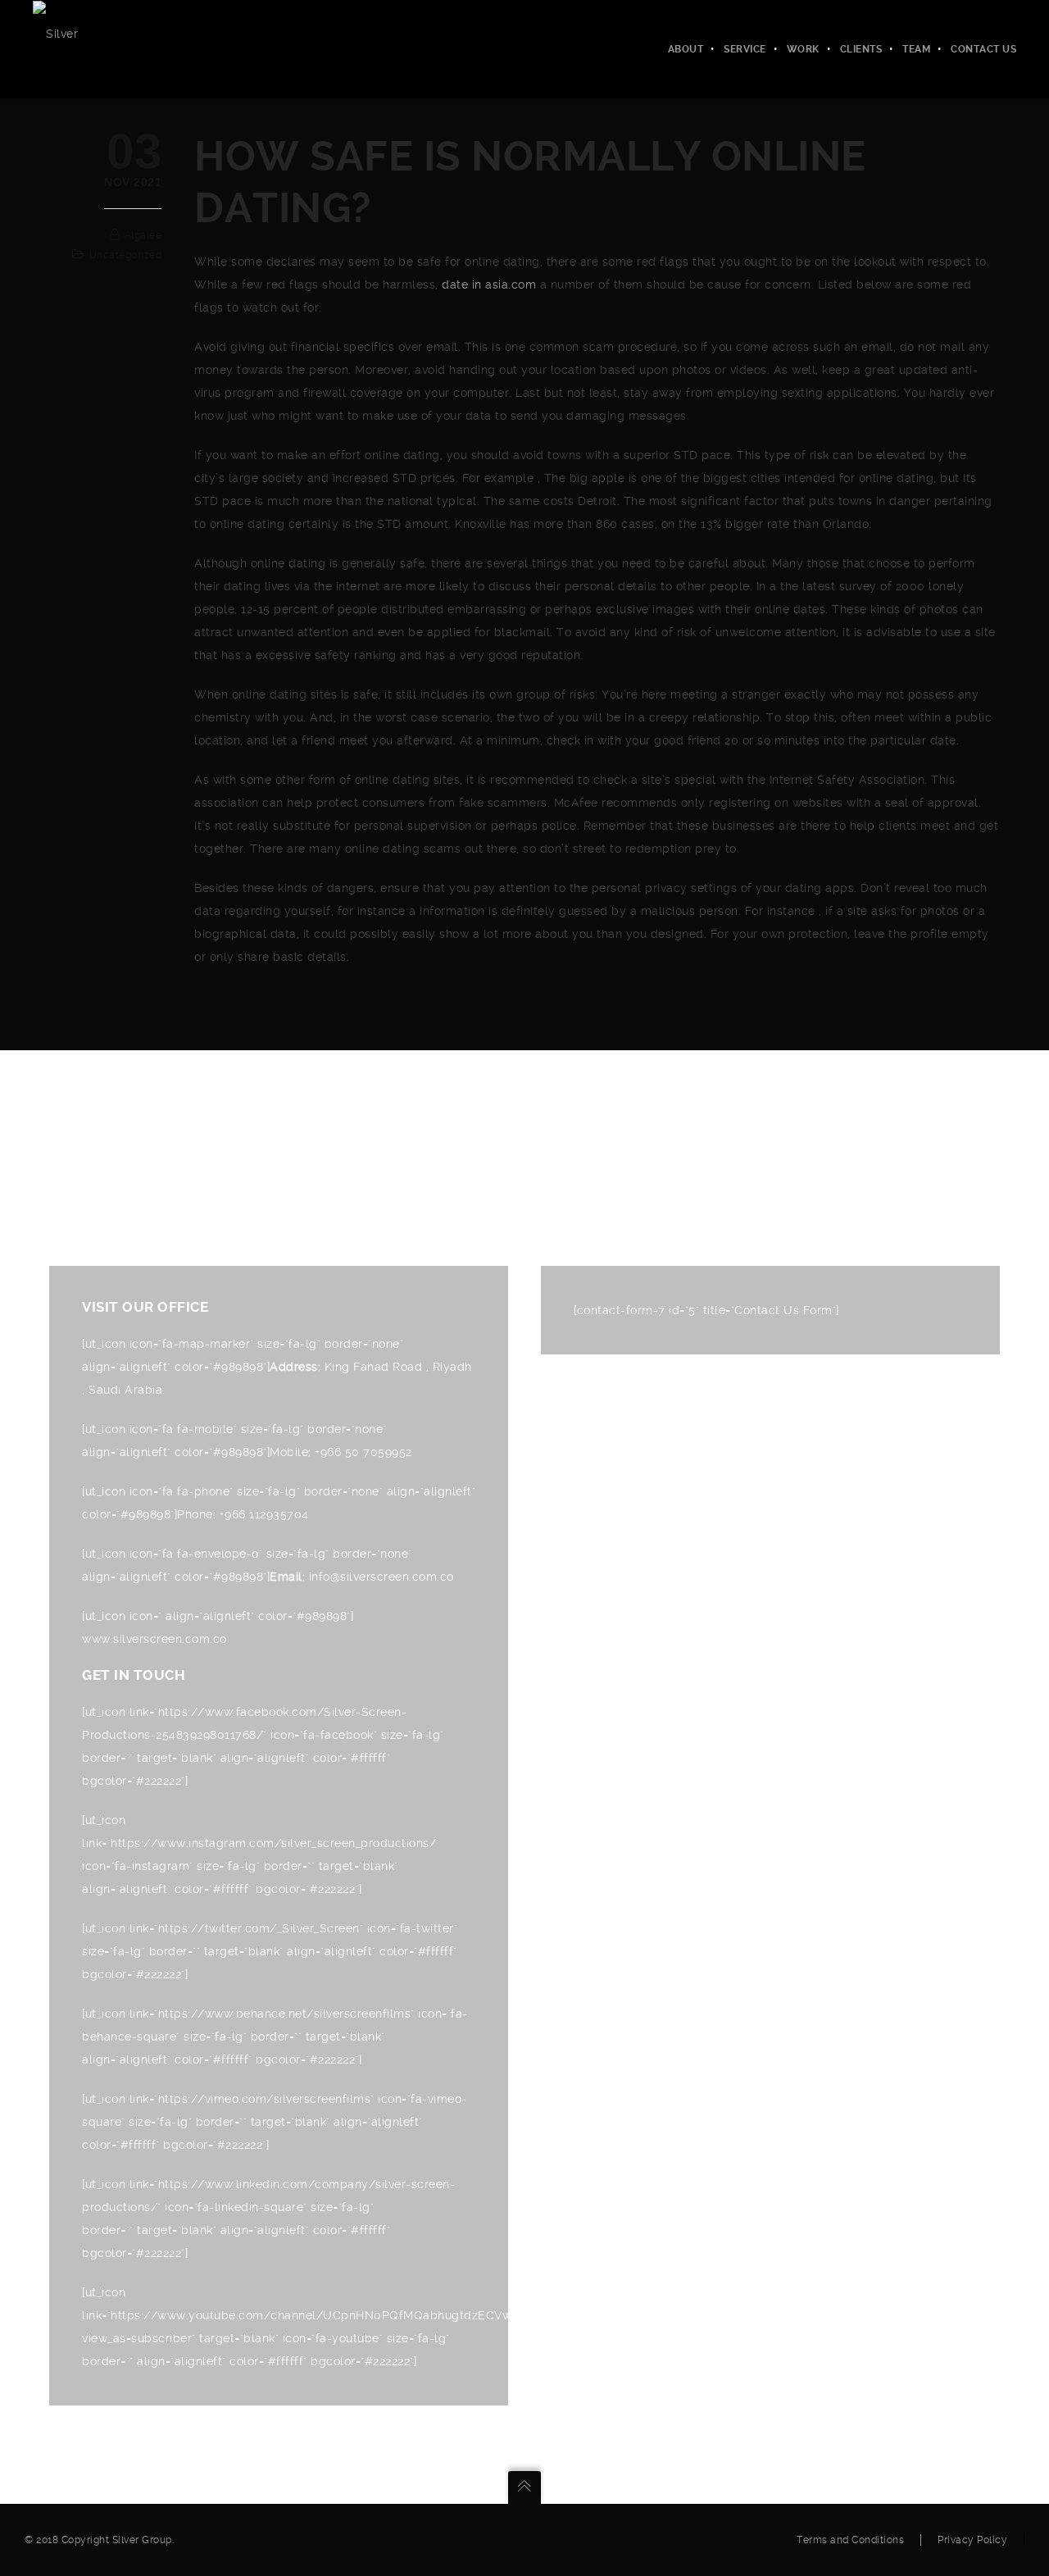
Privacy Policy (972, 2540)
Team (916, 49)
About (686, 49)
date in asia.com (489, 284)
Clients (861, 49)
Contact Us (983, 49)
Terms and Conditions (850, 2540)
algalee (143, 235)
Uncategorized (126, 255)
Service (745, 49)
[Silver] (55, 33)
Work (803, 49)
